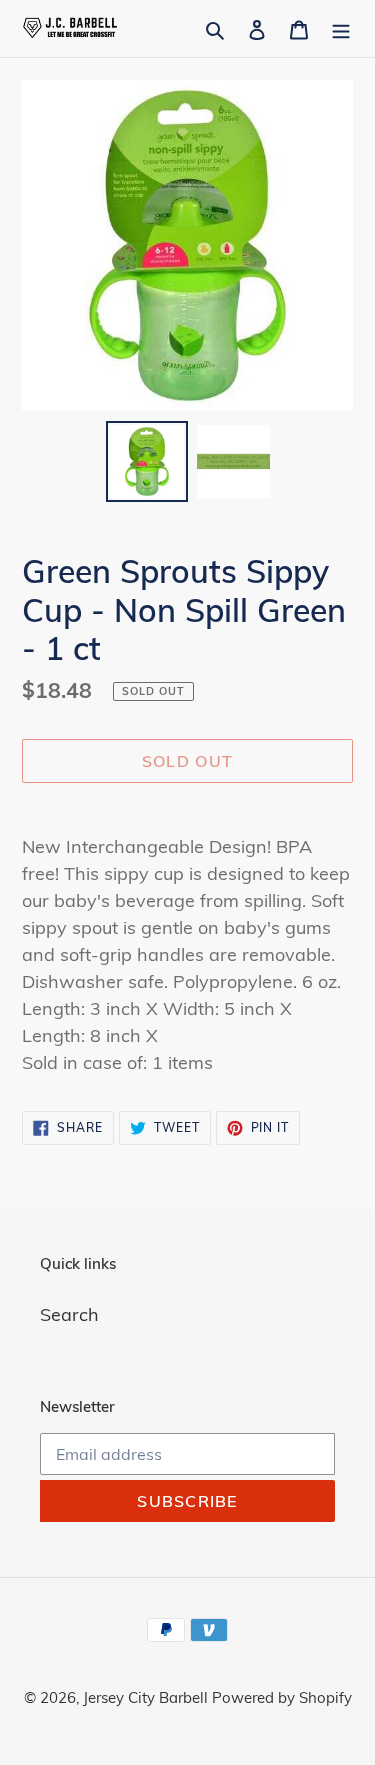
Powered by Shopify (282, 1697)
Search (69, 1314)
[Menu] (341, 28)
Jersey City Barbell (147, 1697)
